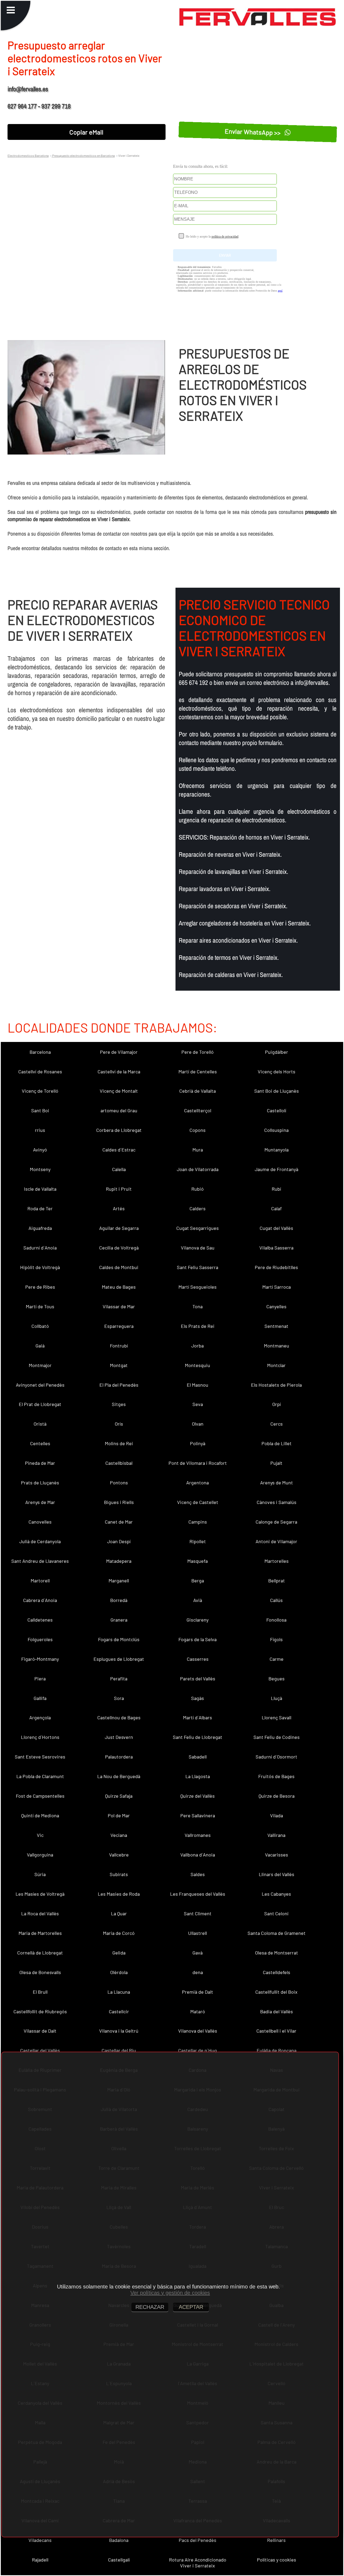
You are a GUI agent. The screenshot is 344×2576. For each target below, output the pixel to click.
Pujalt (276, 1463)
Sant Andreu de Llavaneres (40, 1561)
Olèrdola (119, 1972)
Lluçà (277, 1698)
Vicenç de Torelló (40, 1091)
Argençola (40, 1717)
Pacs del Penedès (198, 2540)
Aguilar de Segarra (119, 1228)
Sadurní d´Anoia (40, 1248)
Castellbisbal (119, 1463)
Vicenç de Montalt (119, 1091)
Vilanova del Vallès (198, 2031)
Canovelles (40, 1522)
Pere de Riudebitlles (276, 1267)
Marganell (119, 1581)
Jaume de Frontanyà (277, 1169)
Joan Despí (119, 1541)
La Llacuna (119, 1992)
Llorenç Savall (277, 1717)
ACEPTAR (191, 2307)
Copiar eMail (86, 132)
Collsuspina (276, 1130)
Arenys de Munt (277, 1483)
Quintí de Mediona (40, 1815)
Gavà (198, 1953)
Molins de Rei (119, 1443)
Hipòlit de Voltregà (40, 1267)
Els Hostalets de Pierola (276, 1385)
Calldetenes (40, 1620)
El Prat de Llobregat (40, 1404)
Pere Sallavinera (198, 1815)
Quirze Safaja (119, 1796)
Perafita (119, 1678)
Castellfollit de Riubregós (40, 2011)
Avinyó (40, 1150)
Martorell (40, 1581)
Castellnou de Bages (119, 1717)
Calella (119, 1169)
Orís (119, 1424)
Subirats (119, 1874)
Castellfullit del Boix (276, 1992)
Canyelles (276, 1306)
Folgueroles (40, 1639)
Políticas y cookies (277, 2560)
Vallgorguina (40, 1855)
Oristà (40, 1424)
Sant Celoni (276, 1913)
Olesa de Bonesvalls (40, 1972)
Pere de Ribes (40, 1287)
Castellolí (277, 1110)
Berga (198, 1581)
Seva (198, 1404)
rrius (40, 1130)
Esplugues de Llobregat (119, 1659)
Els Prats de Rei (198, 1326)
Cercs (277, 1424)
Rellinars (276, 2540)
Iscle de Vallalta (40, 1189)
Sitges (119, 1404)
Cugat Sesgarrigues (198, 1228)
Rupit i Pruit (119, 1189)
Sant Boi (40, 1110)
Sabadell (198, 1757)
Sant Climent (198, 1913)
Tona (198, 1306)
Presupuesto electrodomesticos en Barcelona (83, 155)
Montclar (276, 1365)
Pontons (119, 1483)
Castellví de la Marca (119, 1071)
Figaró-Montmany (40, 1659)
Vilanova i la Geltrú (119, 2031)
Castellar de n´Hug (198, 2050)
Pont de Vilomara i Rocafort (198, 1463)
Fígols (276, 1639)
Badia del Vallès (277, 2011)
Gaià (40, 1346)
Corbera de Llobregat (119, 1130)
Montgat (119, 1365)
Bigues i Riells (119, 1502)
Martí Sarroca (277, 1287)
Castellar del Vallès (40, 2050)
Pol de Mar (119, 1815)
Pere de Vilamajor (119, 1052)
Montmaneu (277, 1346)
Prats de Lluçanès (40, 1483)
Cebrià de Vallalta (198, 1091)
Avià (198, 1600)
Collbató (40, 1326)
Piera (40, 1678)
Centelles (40, 1443)
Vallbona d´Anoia (198, 1855)
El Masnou (198, 1385)
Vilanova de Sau (198, 1248)
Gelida (119, 1953)
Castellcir (119, 2011)
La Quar (119, 1913)
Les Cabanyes (276, 1894)
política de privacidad (225, 237)
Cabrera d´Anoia (40, 1600)
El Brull (40, 1992)
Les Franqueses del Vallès (198, 1894)
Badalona (119, 2540)
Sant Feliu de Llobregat (198, 1737)
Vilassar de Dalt (40, 2031)
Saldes (198, 1874)
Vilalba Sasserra (276, 1248)
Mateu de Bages (119, 1287)
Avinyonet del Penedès (40, 1385)
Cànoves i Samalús (277, 1502)
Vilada (277, 1815)
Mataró (198, 2011)
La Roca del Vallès (40, 1913)
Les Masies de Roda (119, 1894)
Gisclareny (198, 1620)
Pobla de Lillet (277, 1443)
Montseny (40, 1169)
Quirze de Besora (277, 1796)
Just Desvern (119, 1737)
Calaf (276, 1208)
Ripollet (198, 1541)
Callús (276, 1600)
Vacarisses (277, 1855)
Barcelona (40, 1052)
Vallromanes (198, 1835)
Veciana (119, 1835)
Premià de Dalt (198, 1992)
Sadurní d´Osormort (276, 1757)
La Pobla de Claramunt (40, 1776)
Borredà (119, 1600)
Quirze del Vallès (198, 1796)
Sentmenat (276, 1326)
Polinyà (198, 1443)
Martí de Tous (40, 1306)
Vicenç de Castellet (198, 1502)
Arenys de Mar (40, 1502)
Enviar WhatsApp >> (254, 132)
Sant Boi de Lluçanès (277, 1091)
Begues (277, 1678)
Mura (198, 1150)
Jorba (198, 1346)
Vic (40, 1835)
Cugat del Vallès (276, 1228)
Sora (119, 1698)
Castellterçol (198, 1110)
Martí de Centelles (198, 1071)
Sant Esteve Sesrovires (40, 1757)
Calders (198, 1208)
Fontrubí (119, 1346)
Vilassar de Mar (119, 1306)
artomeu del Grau (119, 1110)
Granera (119, 1620)
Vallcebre (119, 1855)
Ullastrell (198, 1933)
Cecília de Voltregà (119, 1248)
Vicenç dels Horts (277, 1071)
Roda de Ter (40, 1208)
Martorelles (277, 1561)
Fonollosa (276, 1620)
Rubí (276, 1189)
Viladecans (40, 2540)
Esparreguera (119, 1326)
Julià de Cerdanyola (40, 1541)
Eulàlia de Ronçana (277, 2050)
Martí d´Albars (198, 1717)
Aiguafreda (40, 1228)
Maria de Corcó (119, 1933)
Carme (277, 1659)
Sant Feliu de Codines (277, 1737)
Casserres (198, 1659)
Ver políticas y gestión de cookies (170, 2293)
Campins (198, 1522)
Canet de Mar (119, 1522)
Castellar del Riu (119, 2050)
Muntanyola (277, 1150)
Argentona (198, 1483)
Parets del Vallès (198, 1678)
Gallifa (40, 1698)
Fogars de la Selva (198, 1639)
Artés (119, 1208)
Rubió (198, 1189)
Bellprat (277, 1581)
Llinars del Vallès (277, 1874)
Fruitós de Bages (276, 1776)
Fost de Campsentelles (40, 1796)
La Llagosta (198, 1776)
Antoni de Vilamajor (276, 1541)
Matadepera (119, 1561)
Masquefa (198, 1561)
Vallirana (276, 1835)
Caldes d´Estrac (119, 1150)
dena (198, 1972)
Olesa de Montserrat (277, 1953)
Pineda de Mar (40, 1463)
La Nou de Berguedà (119, 1776)
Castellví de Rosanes (40, 1071)
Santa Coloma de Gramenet (277, 1933)
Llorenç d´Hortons (40, 1737)
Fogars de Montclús (119, 1639)
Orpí (277, 1404)
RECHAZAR (150, 2307)
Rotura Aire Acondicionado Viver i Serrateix (198, 2563)
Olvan (198, 1424)
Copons (198, 1130)
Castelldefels (277, 1972)
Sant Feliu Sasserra (198, 1267)
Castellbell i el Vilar (276, 2031)
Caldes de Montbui (119, 1267)
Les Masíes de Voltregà (40, 1894)
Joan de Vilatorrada (198, 1169)
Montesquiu (198, 1365)
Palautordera (119, 1757)
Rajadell (40, 2560)
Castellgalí (119, 2560)
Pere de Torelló (198, 1052)
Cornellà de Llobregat (40, 1953)
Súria (40, 1874)
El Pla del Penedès (119, 1385)
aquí (280, 291)
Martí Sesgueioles (198, 1287)
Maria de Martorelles (40, 1933)
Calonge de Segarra (276, 1522)
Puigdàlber (277, 1052)
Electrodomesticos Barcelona (28, 155)
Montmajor (40, 1365)
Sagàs (198, 1698)
